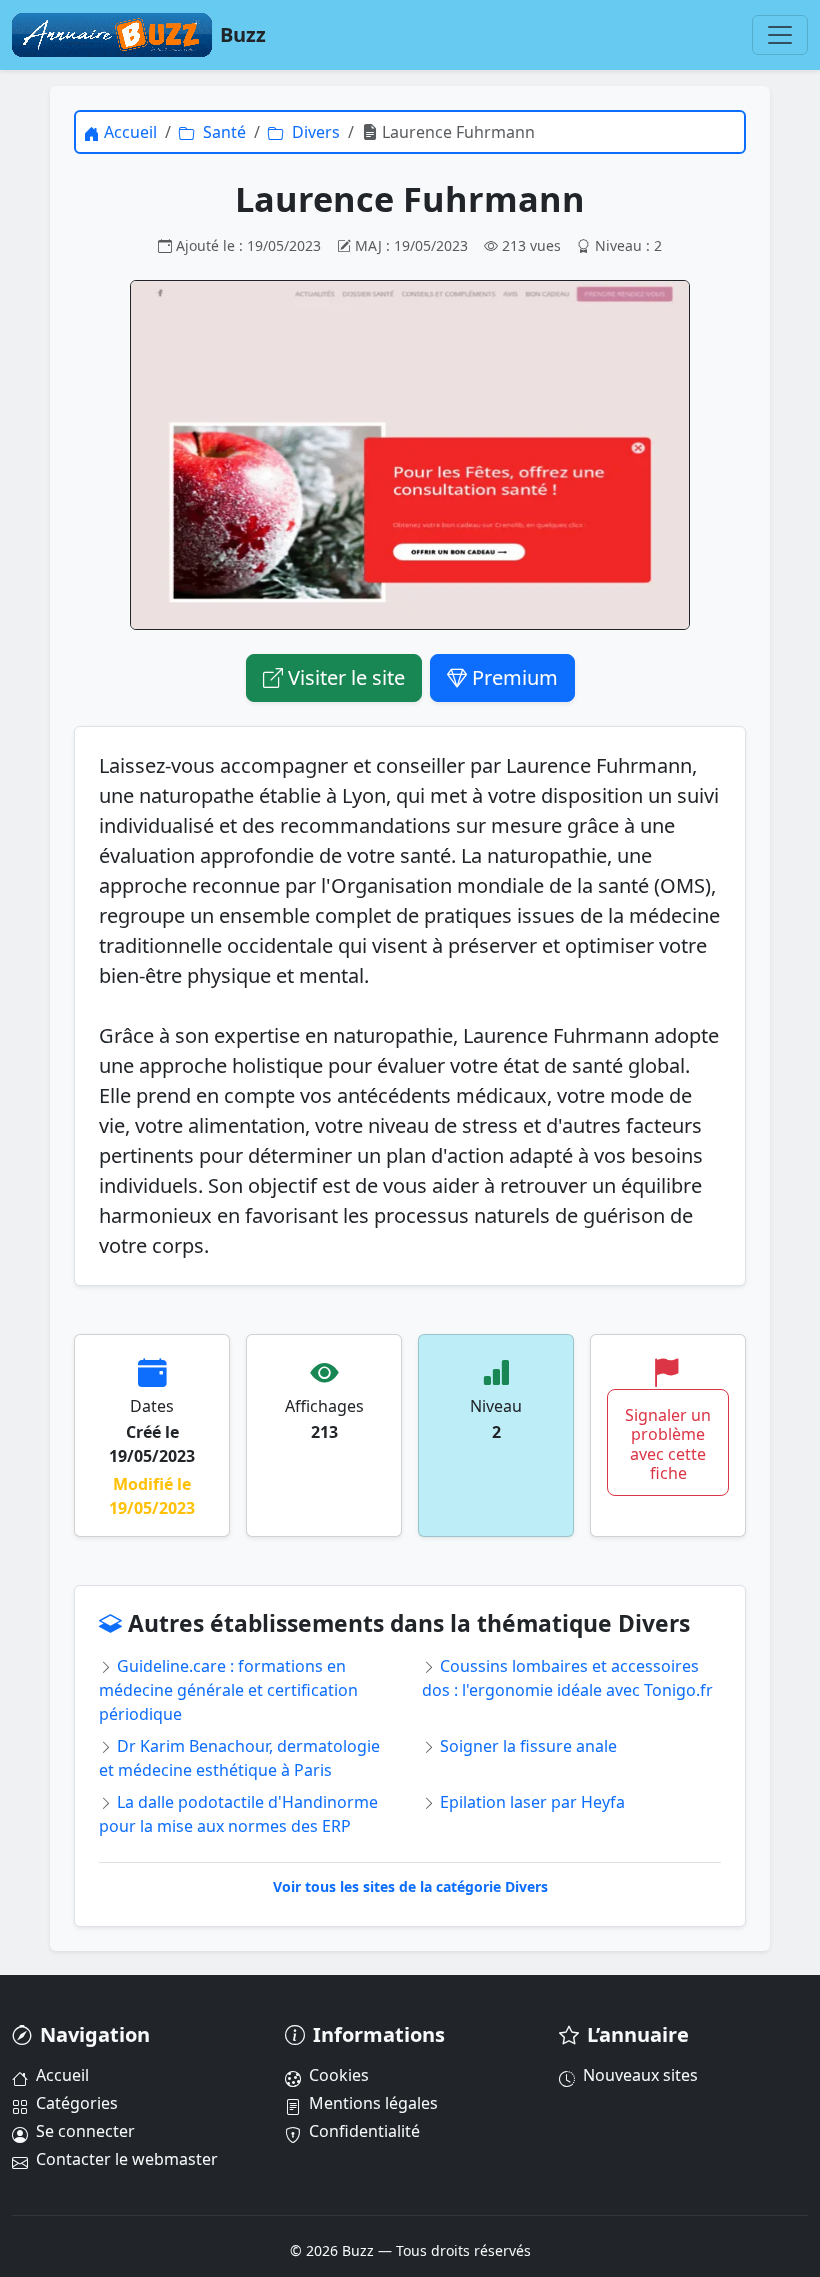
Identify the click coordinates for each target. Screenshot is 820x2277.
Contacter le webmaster (127, 2159)
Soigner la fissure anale (526, 1746)
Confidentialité (364, 2131)
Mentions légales (373, 2103)
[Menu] (780, 35)
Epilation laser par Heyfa (530, 1802)
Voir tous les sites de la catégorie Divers (410, 1886)
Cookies (339, 2075)
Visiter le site (344, 677)
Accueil (62, 2075)
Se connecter (85, 2131)
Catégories (77, 2103)
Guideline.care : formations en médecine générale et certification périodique (228, 1690)
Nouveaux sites (640, 2075)
